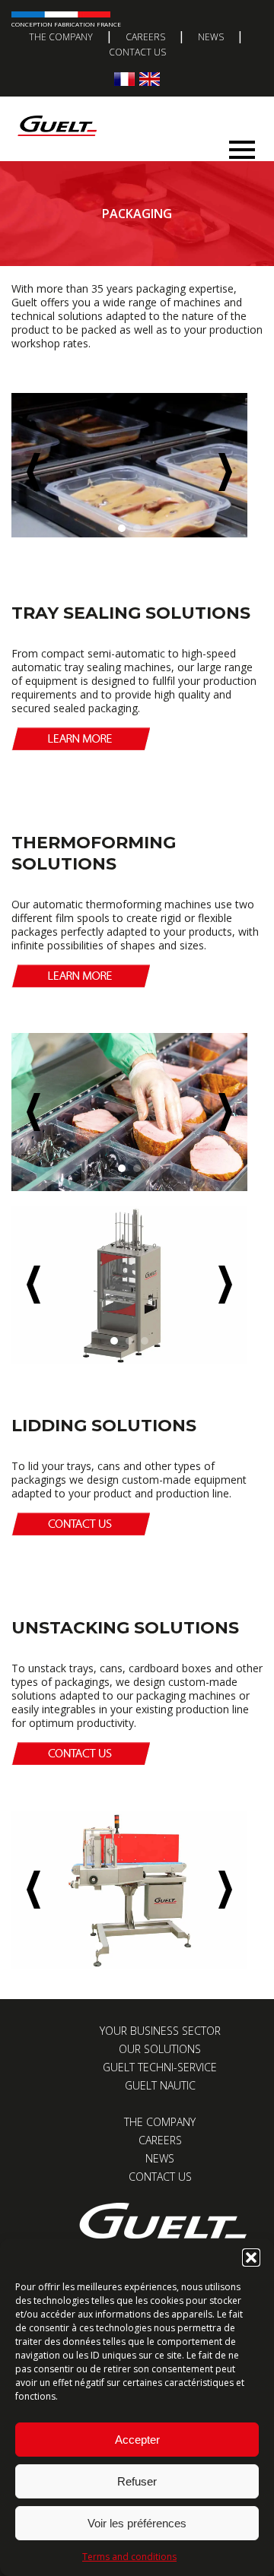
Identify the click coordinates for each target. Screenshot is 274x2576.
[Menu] (242, 146)
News (211, 37)
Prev (33, 472)
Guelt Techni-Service (160, 2067)
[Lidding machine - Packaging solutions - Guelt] (129, 1285)
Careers (145, 37)
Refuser (137, 2481)
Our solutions (160, 2049)
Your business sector (160, 2031)
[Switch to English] (150, 79)
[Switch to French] (124, 79)
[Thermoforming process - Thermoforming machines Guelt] (129, 1112)
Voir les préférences (137, 2523)
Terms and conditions (129, 2557)
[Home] (131, 111)
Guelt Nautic (160, 2085)
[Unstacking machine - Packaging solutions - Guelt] (129, 1890)
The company (61, 37)
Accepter (137, 2440)
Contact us (137, 52)
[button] (251, 2258)
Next (225, 472)
